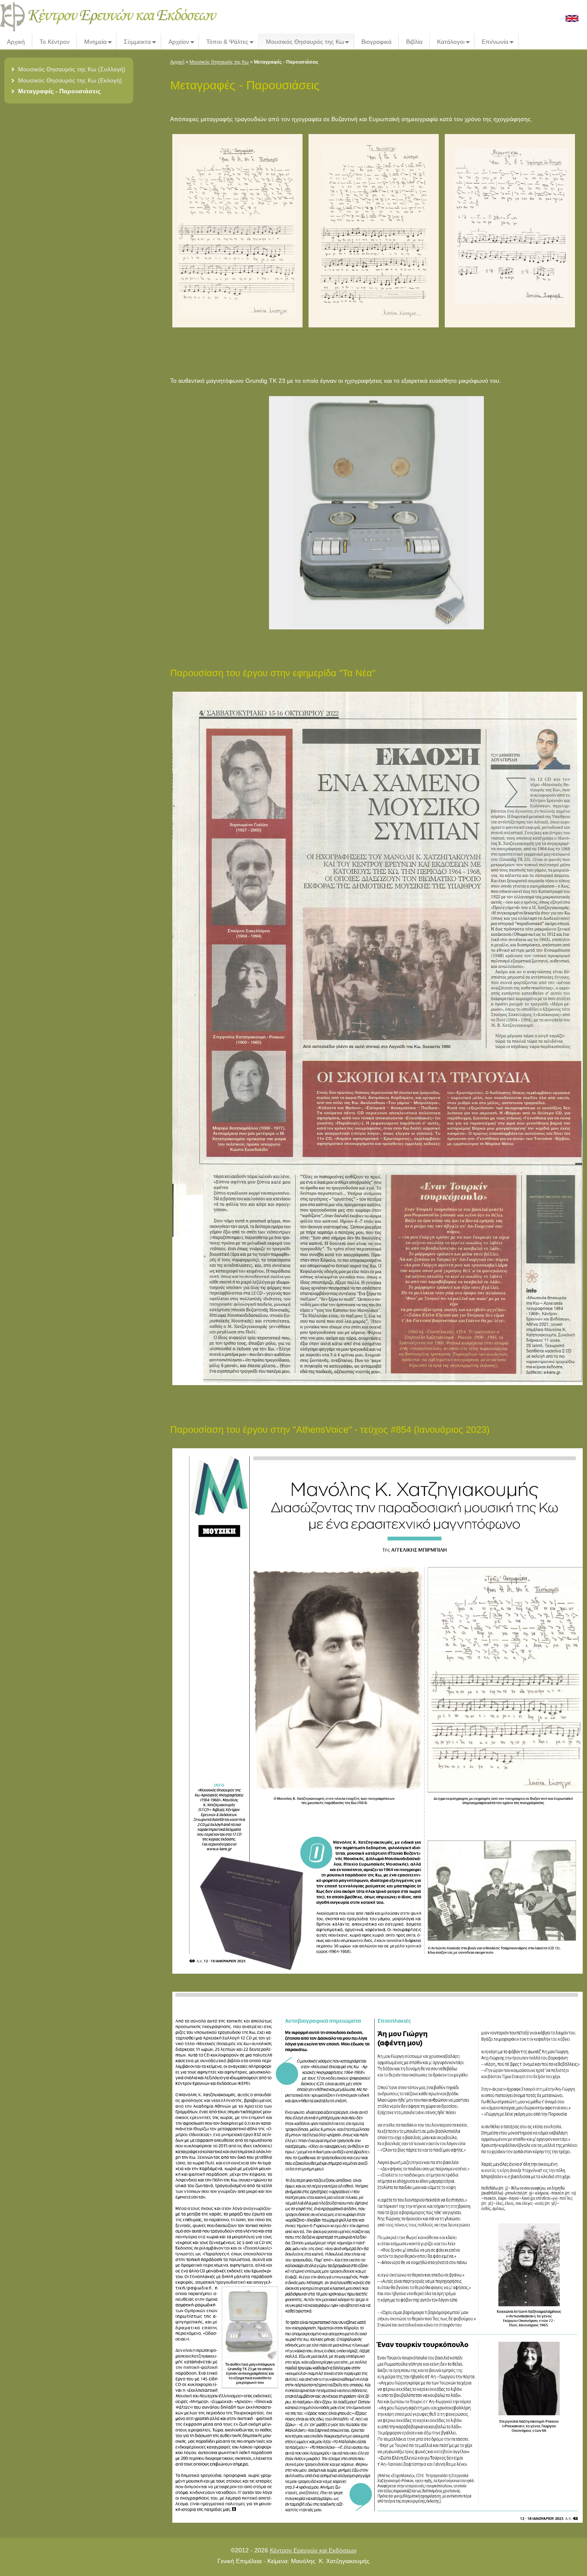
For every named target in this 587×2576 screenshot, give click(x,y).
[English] (572, 20)
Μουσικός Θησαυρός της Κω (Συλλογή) (72, 69)
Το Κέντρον (55, 42)
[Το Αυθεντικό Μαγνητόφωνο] (376, 629)
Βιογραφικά (376, 42)
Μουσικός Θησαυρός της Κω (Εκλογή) (70, 80)
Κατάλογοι (447, 42)
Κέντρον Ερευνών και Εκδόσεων (313, 2550)
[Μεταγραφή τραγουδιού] (238, 327)
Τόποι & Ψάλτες (224, 42)
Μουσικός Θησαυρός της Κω (302, 42)
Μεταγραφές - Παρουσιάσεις (59, 91)
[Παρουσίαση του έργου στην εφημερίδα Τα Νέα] (379, 1385)
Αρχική (16, 42)
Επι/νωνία (492, 42)
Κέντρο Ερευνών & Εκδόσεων (112, 17)
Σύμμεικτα (134, 42)
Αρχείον (175, 42)
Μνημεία (92, 42)
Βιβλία (414, 42)
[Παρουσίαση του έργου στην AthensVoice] (379, 1974)
